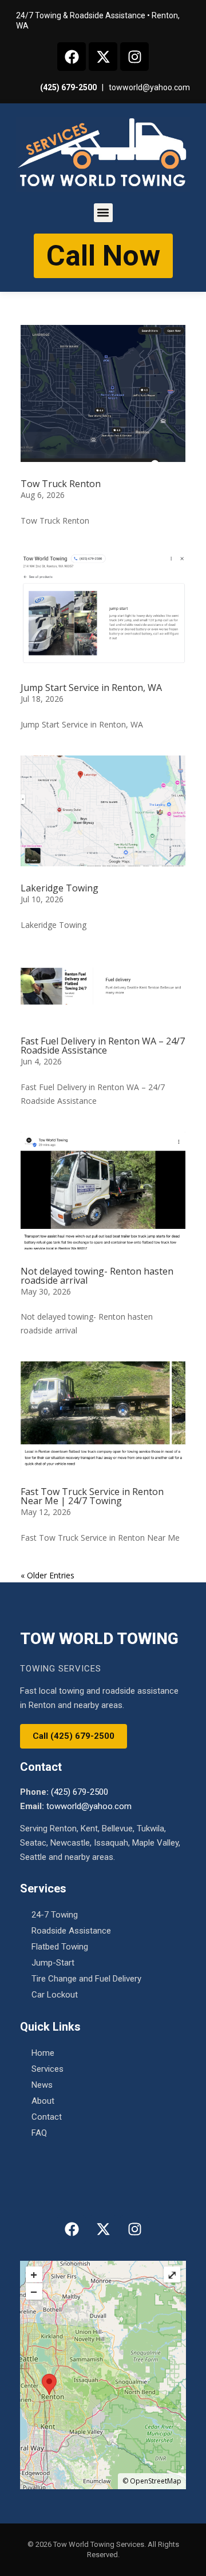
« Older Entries (47, 1575)
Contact (47, 2117)
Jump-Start (53, 1963)
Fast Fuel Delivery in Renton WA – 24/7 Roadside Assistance (103, 1046)
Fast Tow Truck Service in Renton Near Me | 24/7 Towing (92, 1496)
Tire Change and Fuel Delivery (86, 1979)
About (43, 2101)
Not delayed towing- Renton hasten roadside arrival (97, 1276)
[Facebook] (72, 57)
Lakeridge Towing (60, 888)
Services (47, 2069)
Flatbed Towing (60, 1947)
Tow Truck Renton (61, 484)
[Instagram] (134, 57)
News (42, 2085)
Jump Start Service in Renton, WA (91, 688)
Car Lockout (55, 1995)
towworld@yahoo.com (149, 87)
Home (43, 2053)
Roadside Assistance (71, 1931)
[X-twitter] (103, 57)
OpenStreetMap (156, 2481)
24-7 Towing (55, 1915)
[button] (103, 213)
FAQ (39, 2133)
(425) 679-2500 (68, 87)
